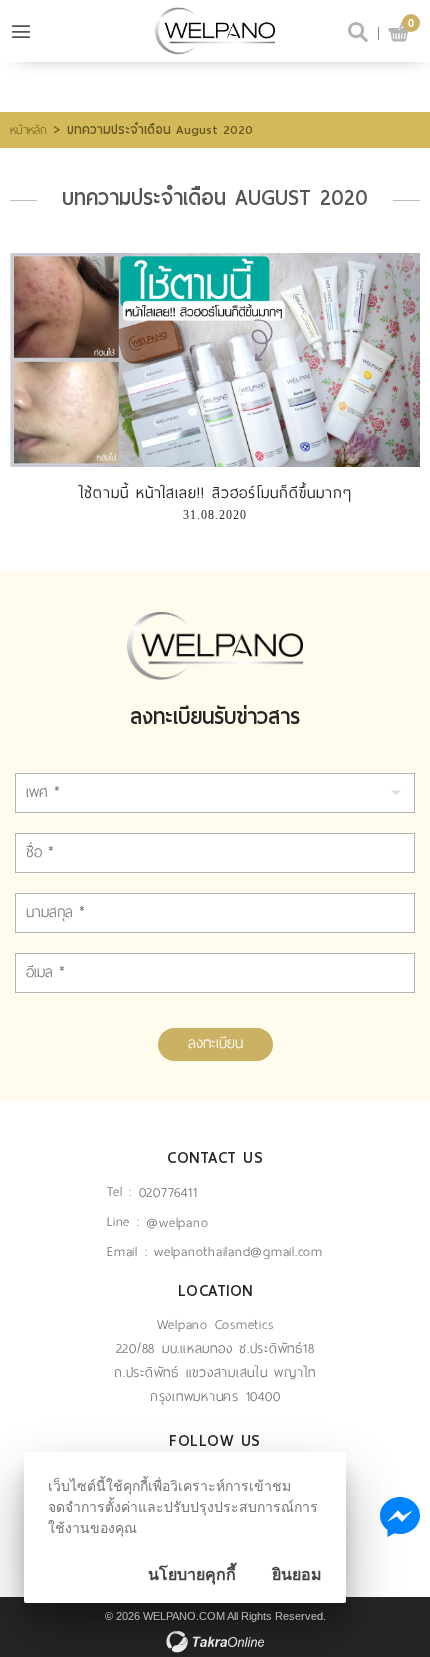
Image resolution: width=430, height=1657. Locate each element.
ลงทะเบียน (215, 1043)
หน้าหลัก (28, 130)
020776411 (168, 1192)
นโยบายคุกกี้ (192, 1574)
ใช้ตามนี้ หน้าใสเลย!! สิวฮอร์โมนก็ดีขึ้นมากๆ (215, 493)
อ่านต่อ (215, 358)
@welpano (177, 1222)
